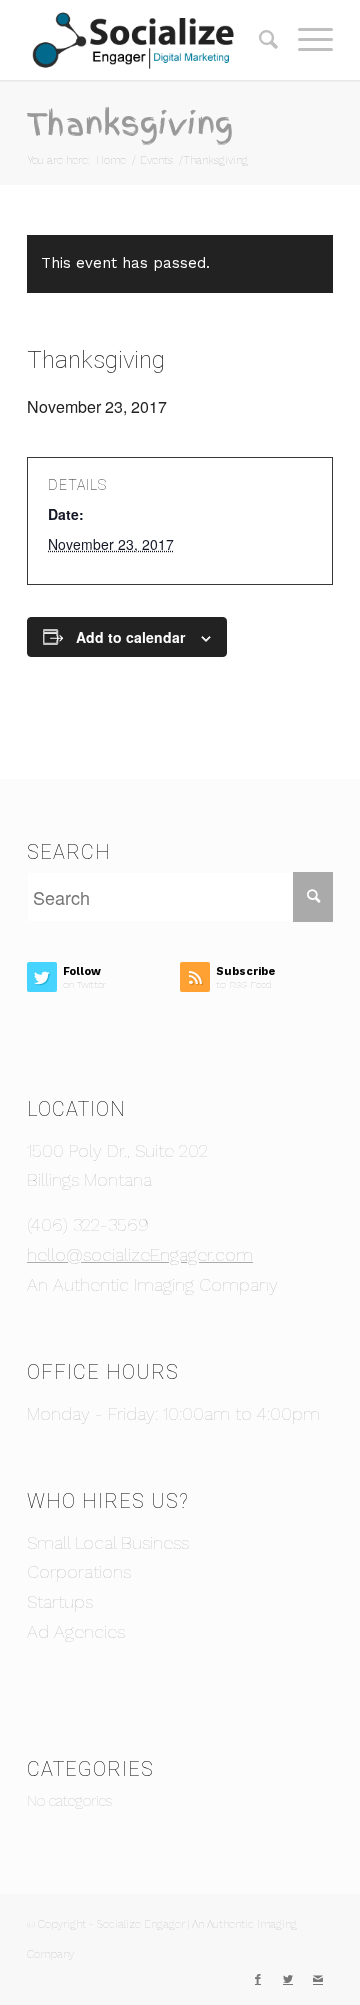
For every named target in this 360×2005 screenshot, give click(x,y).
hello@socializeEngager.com (140, 1254)
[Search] (258, 40)
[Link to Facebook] (258, 1980)
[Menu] (305, 40)
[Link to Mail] (318, 1980)
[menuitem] (258, 40)
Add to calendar (130, 637)
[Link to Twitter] (288, 1980)
